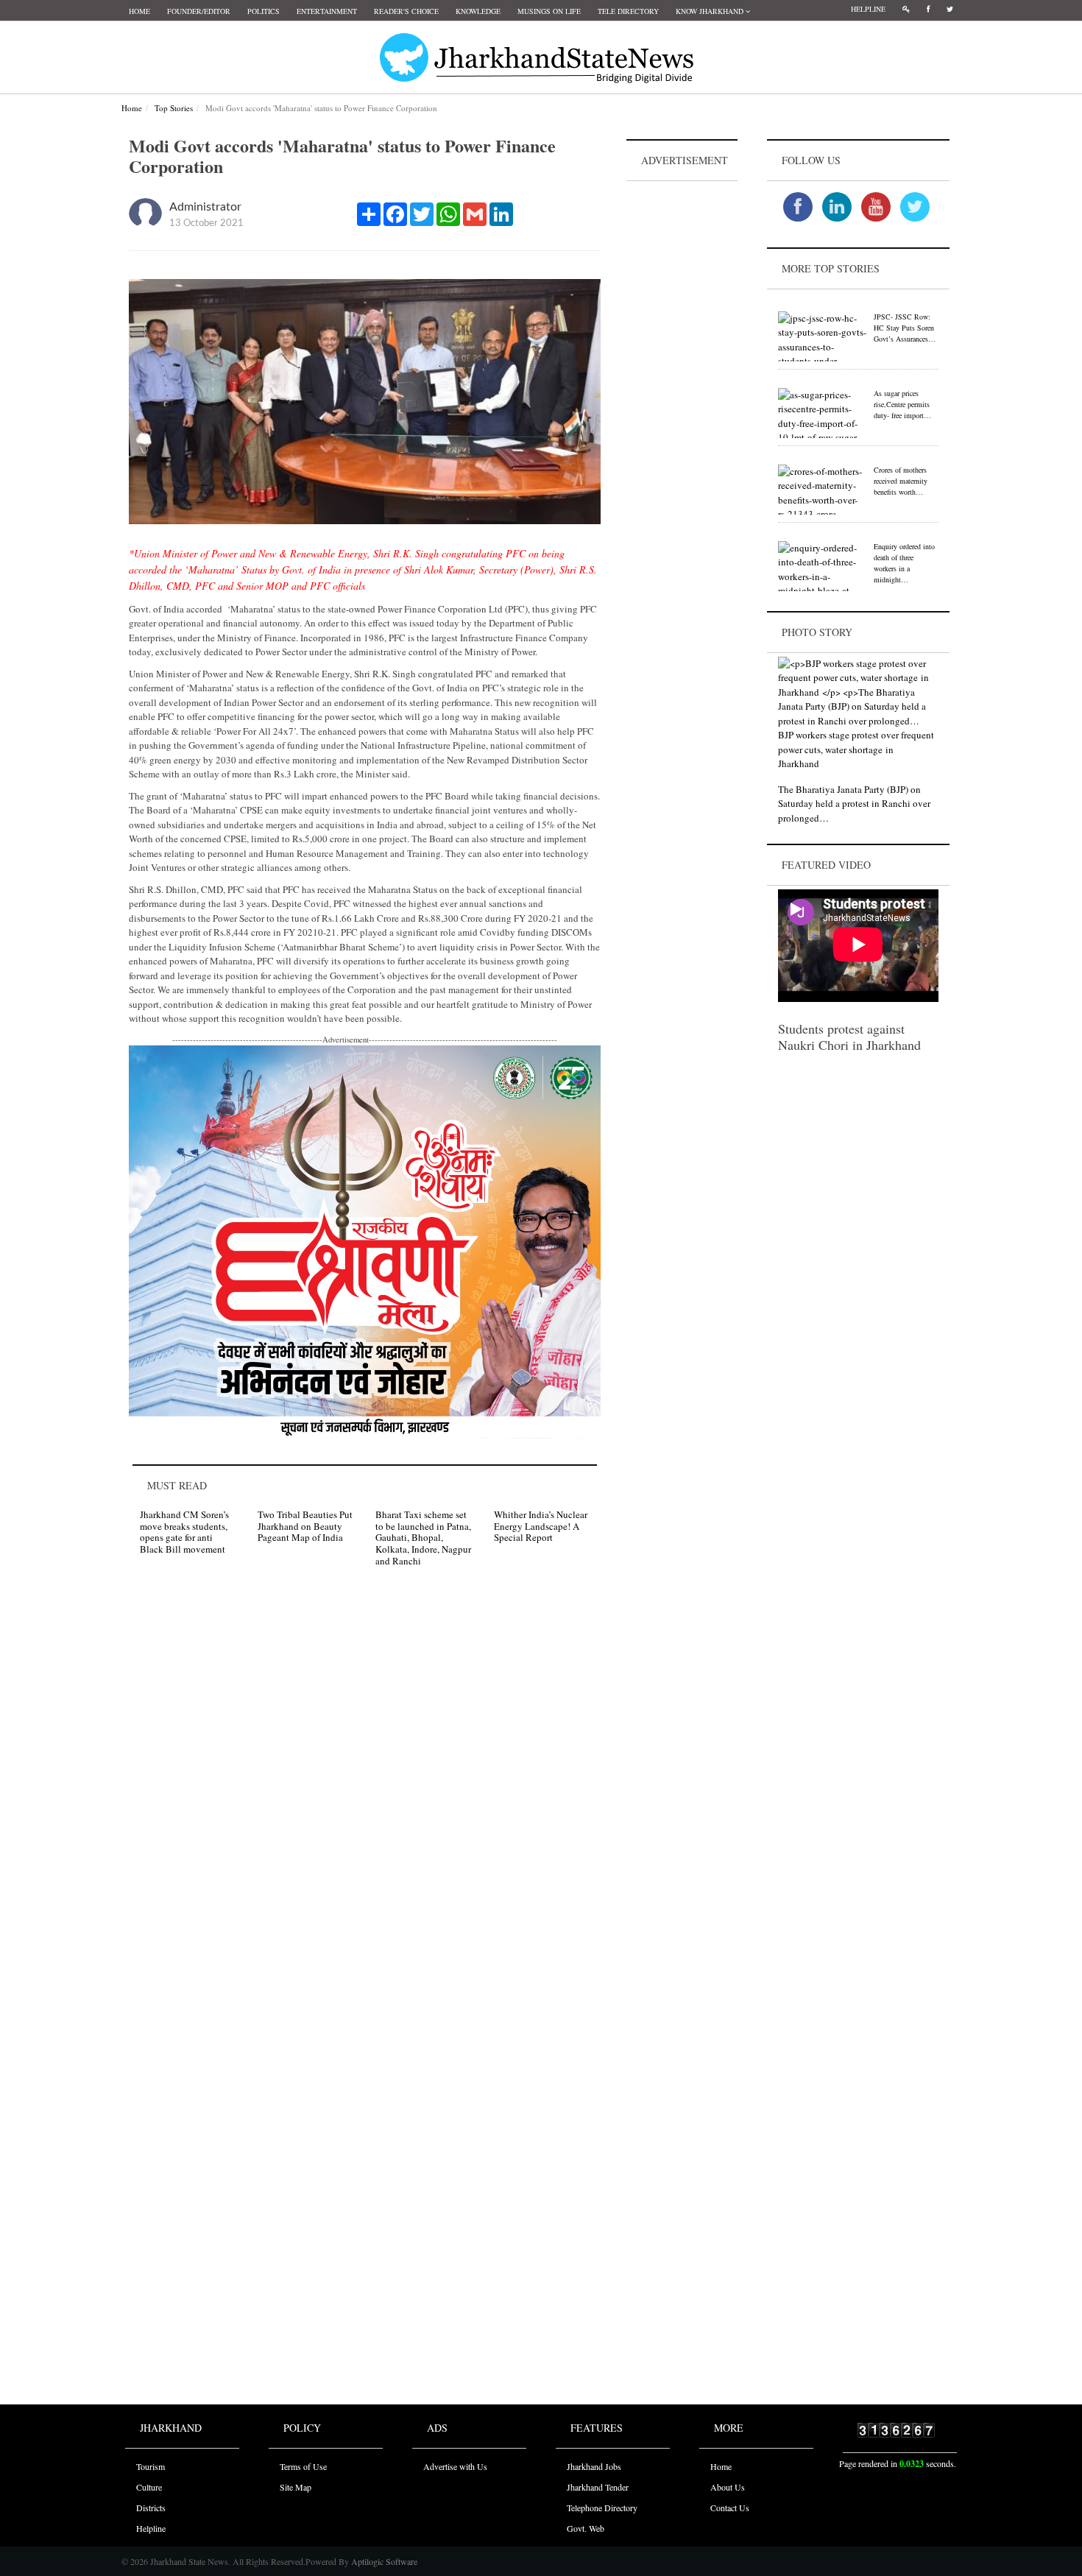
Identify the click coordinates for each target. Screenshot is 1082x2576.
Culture (149, 2487)
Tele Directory (628, 11)
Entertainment (327, 11)
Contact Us (730, 2508)
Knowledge (478, 11)
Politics (264, 11)
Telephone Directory (602, 2508)
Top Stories (174, 108)
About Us (728, 2487)
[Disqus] (365, 1788)
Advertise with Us (455, 2466)
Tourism (151, 2466)
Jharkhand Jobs (594, 2466)
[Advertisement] (682, 406)
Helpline (868, 9)
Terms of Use (303, 2466)
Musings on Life (549, 11)
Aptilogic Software (383, 2561)
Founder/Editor (199, 11)
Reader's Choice (406, 11)
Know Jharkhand (711, 11)
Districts (151, 2508)
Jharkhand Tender (598, 2487)
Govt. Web (586, 2528)
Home (139, 11)
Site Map (296, 2487)
